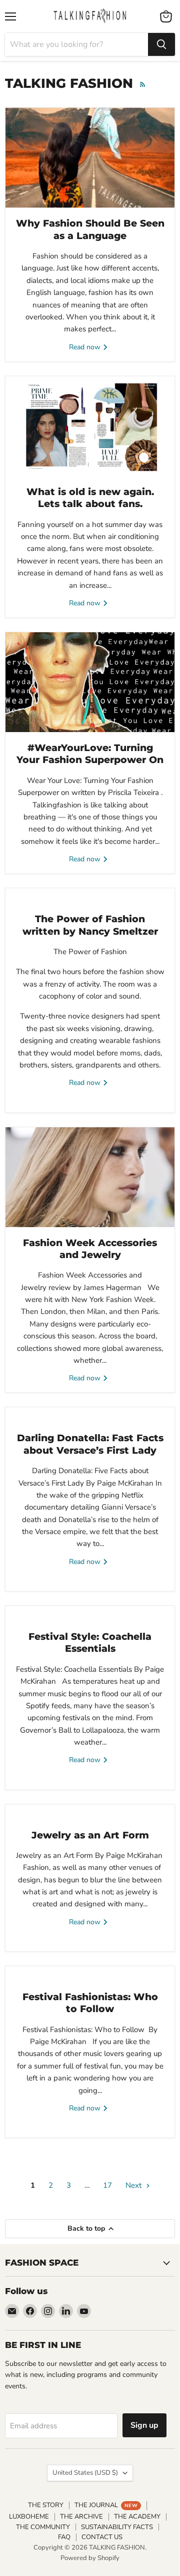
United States (85, 2473)
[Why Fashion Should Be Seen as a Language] (90, 158)
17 (107, 2185)
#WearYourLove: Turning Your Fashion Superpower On (90, 754)
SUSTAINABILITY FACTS (117, 2527)
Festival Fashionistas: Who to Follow (90, 2003)
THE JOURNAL (106, 2505)
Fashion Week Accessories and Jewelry (90, 1249)
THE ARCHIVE (81, 2517)
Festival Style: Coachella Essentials (90, 1643)
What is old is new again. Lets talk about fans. (90, 498)
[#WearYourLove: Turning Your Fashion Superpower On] (90, 682)
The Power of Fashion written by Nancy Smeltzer (90, 925)
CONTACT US (102, 2537)
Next (134, 2185)
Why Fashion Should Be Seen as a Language (90, 229)
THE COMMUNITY (43, 2527)
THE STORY (46, 2505)
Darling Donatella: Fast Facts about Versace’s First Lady (90, 1444)
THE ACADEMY (137, 2517)
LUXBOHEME (29, 2517)
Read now (86, 347)
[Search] (161, 44)
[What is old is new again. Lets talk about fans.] (90, 426)
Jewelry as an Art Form (90, 1835)
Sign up (144, 2425)
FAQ (64, 2537)
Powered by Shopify (90, 2558)
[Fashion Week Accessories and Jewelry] (90, 1177)
